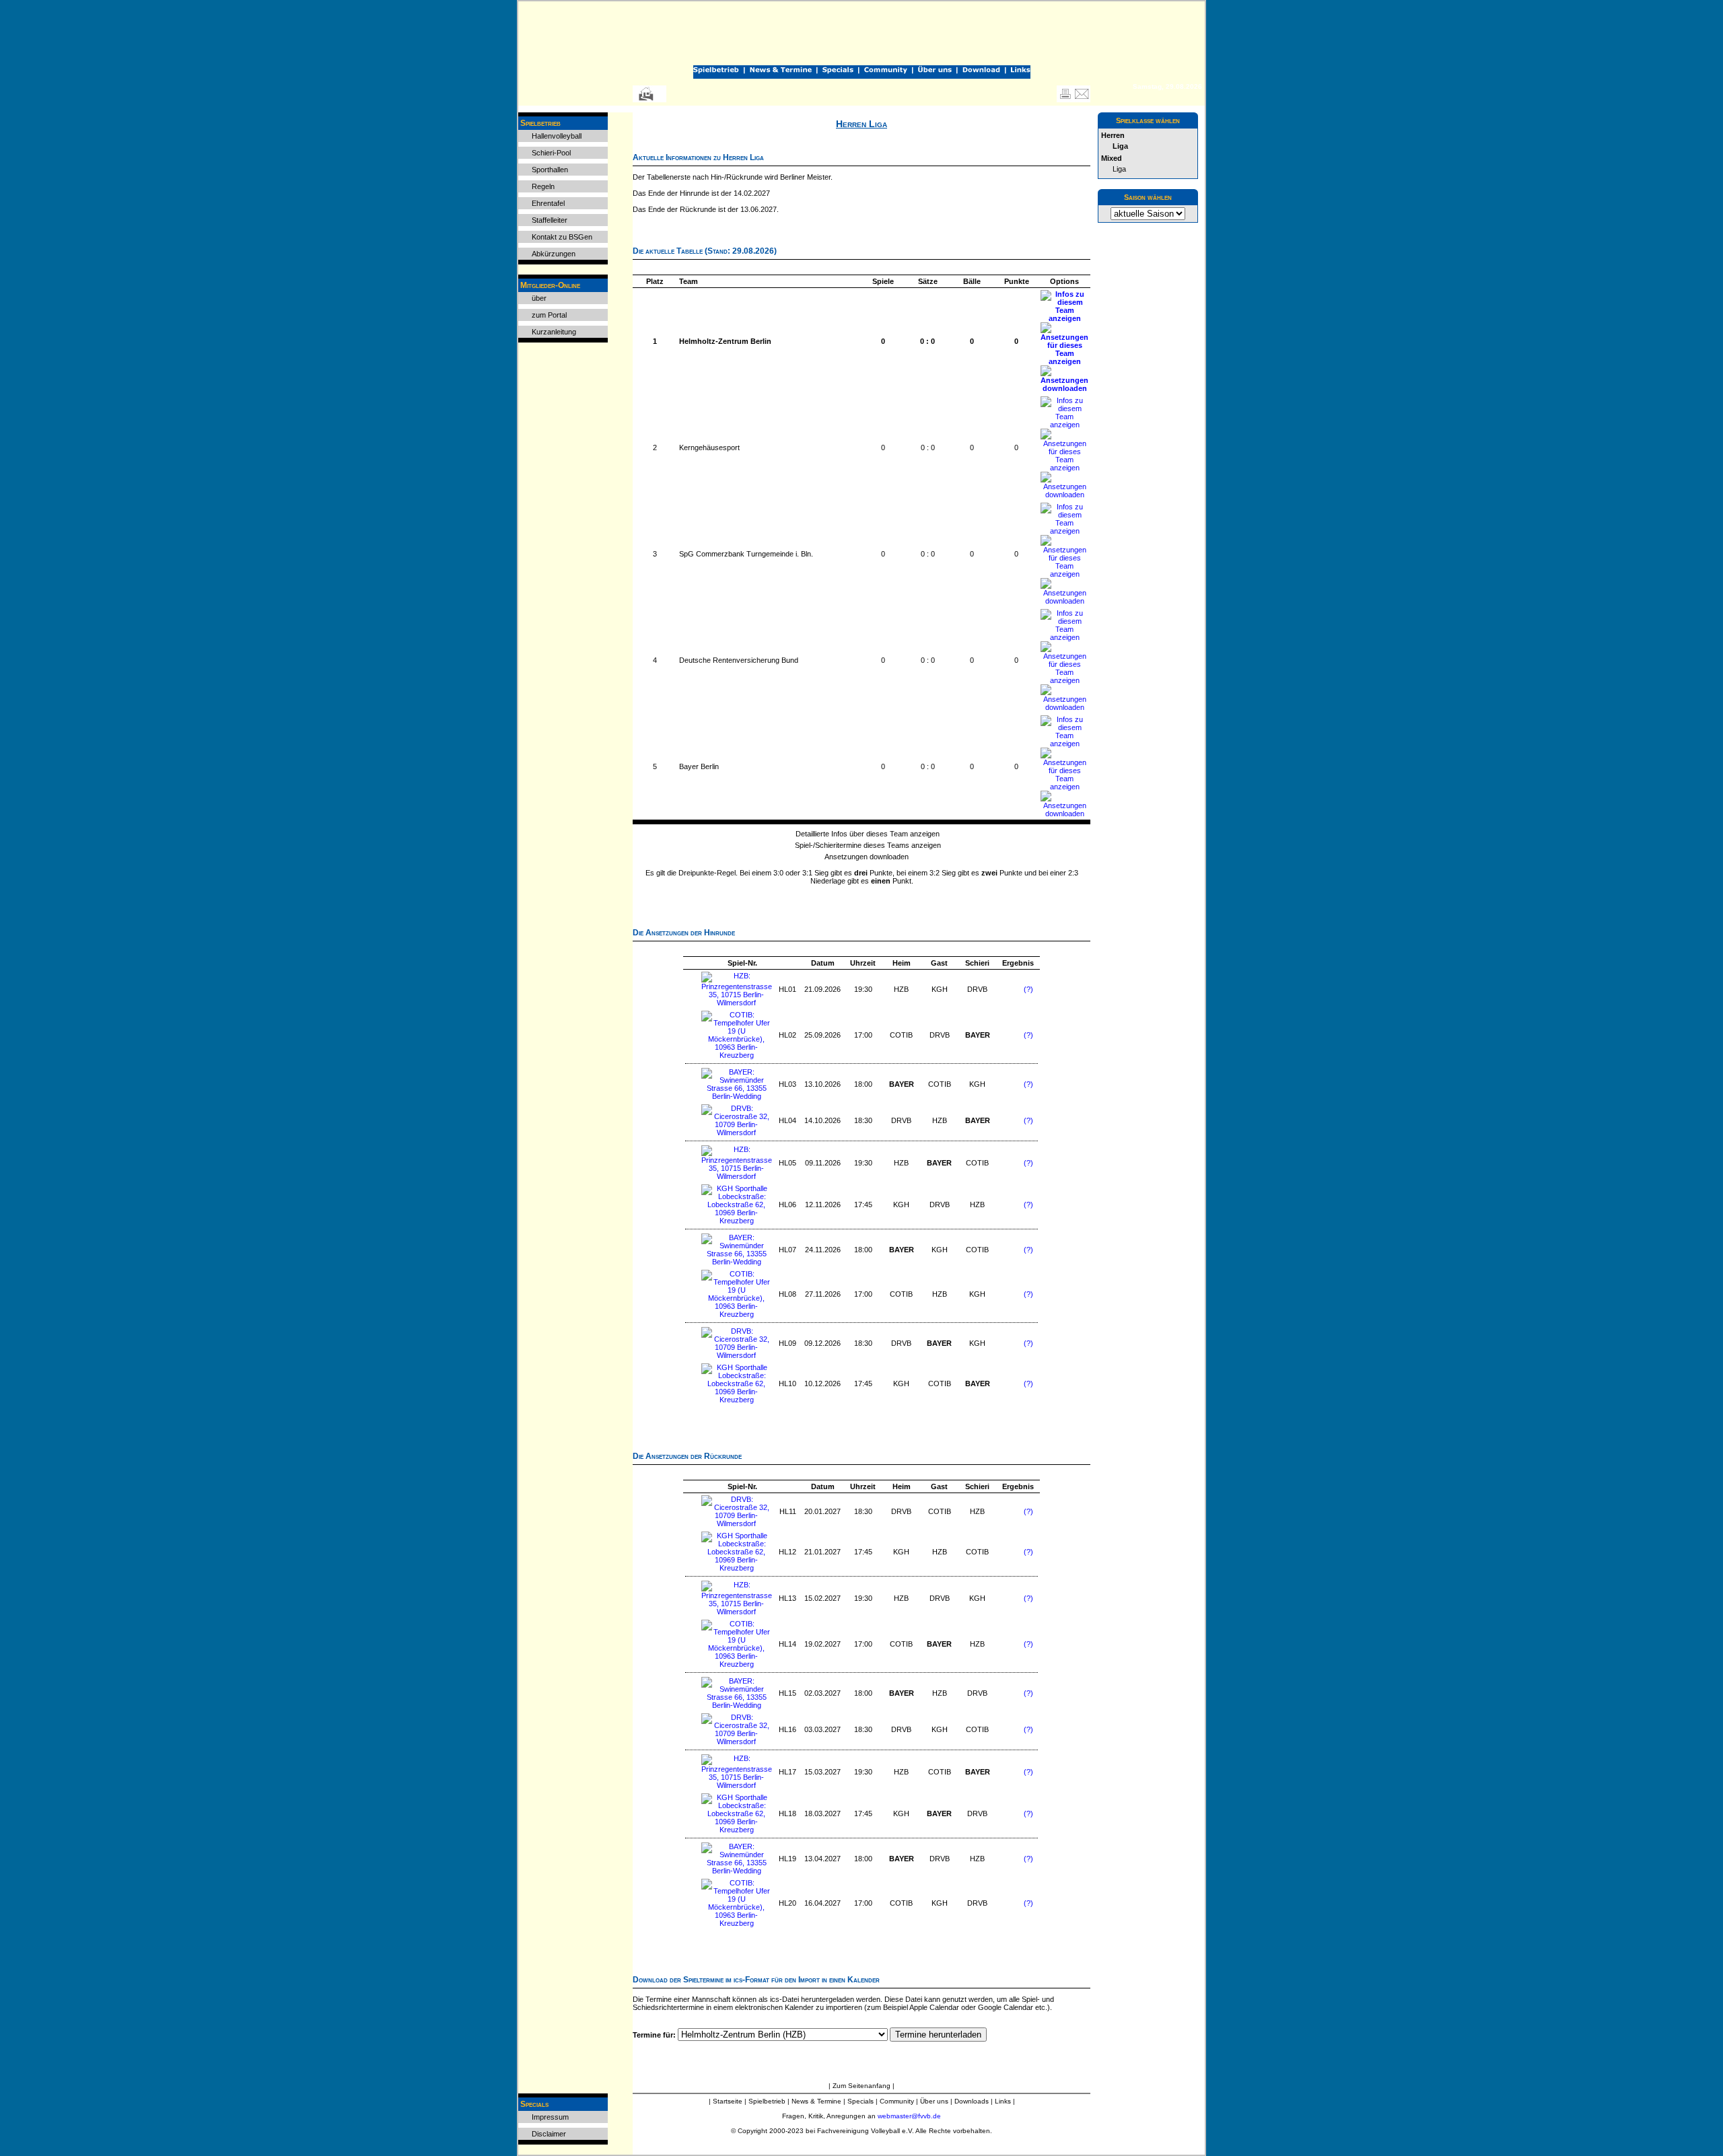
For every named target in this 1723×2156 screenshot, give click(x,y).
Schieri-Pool (551, 153)
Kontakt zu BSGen (562, 237)
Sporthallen (550, 170)
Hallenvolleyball (557, 136)
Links (1003, 2101)
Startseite (728, 2101)
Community (897, 2101)
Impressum (550, 2117)
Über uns (934, 2101)
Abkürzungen (554, 254)
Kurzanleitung (554, 332)
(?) (1028, 989)
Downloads (972, 2101)
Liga (1119, 169)
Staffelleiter (550, 220)
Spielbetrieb (767, 2101)
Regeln (543, 186)
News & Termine (816, 2101)
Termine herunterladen (938, 2035)
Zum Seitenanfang (863, 2086)
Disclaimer (549, 2134)
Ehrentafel (548, 203)
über (539, 298)
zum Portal (549, 315)
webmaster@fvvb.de (909, 2116)
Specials (860, 2101)
